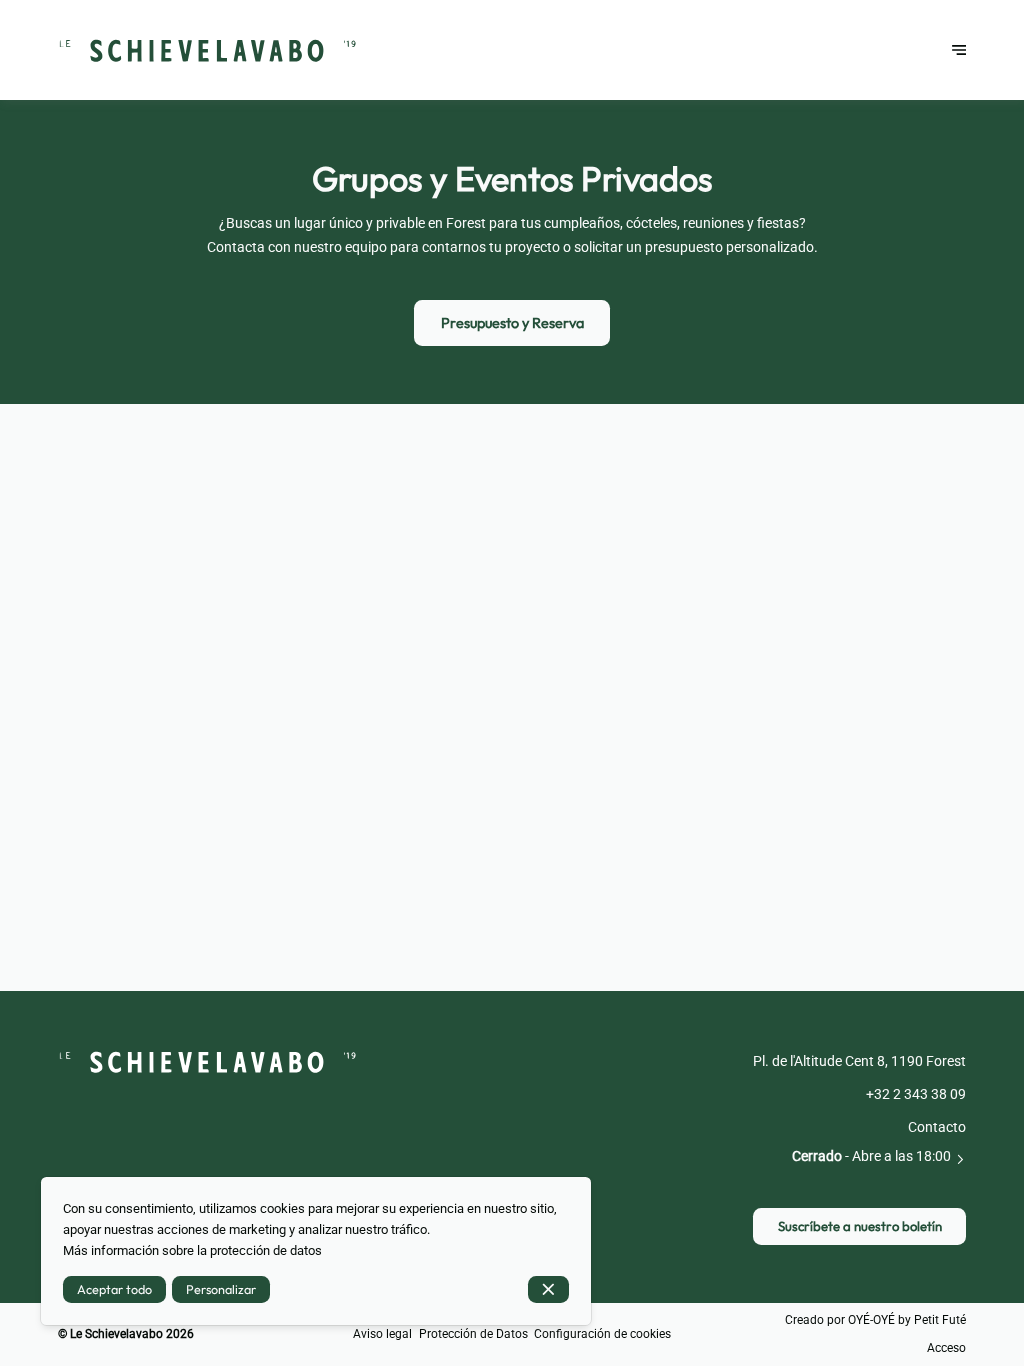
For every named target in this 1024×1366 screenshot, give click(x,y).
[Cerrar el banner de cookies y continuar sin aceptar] (548, 1289)
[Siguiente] (959, 50)
